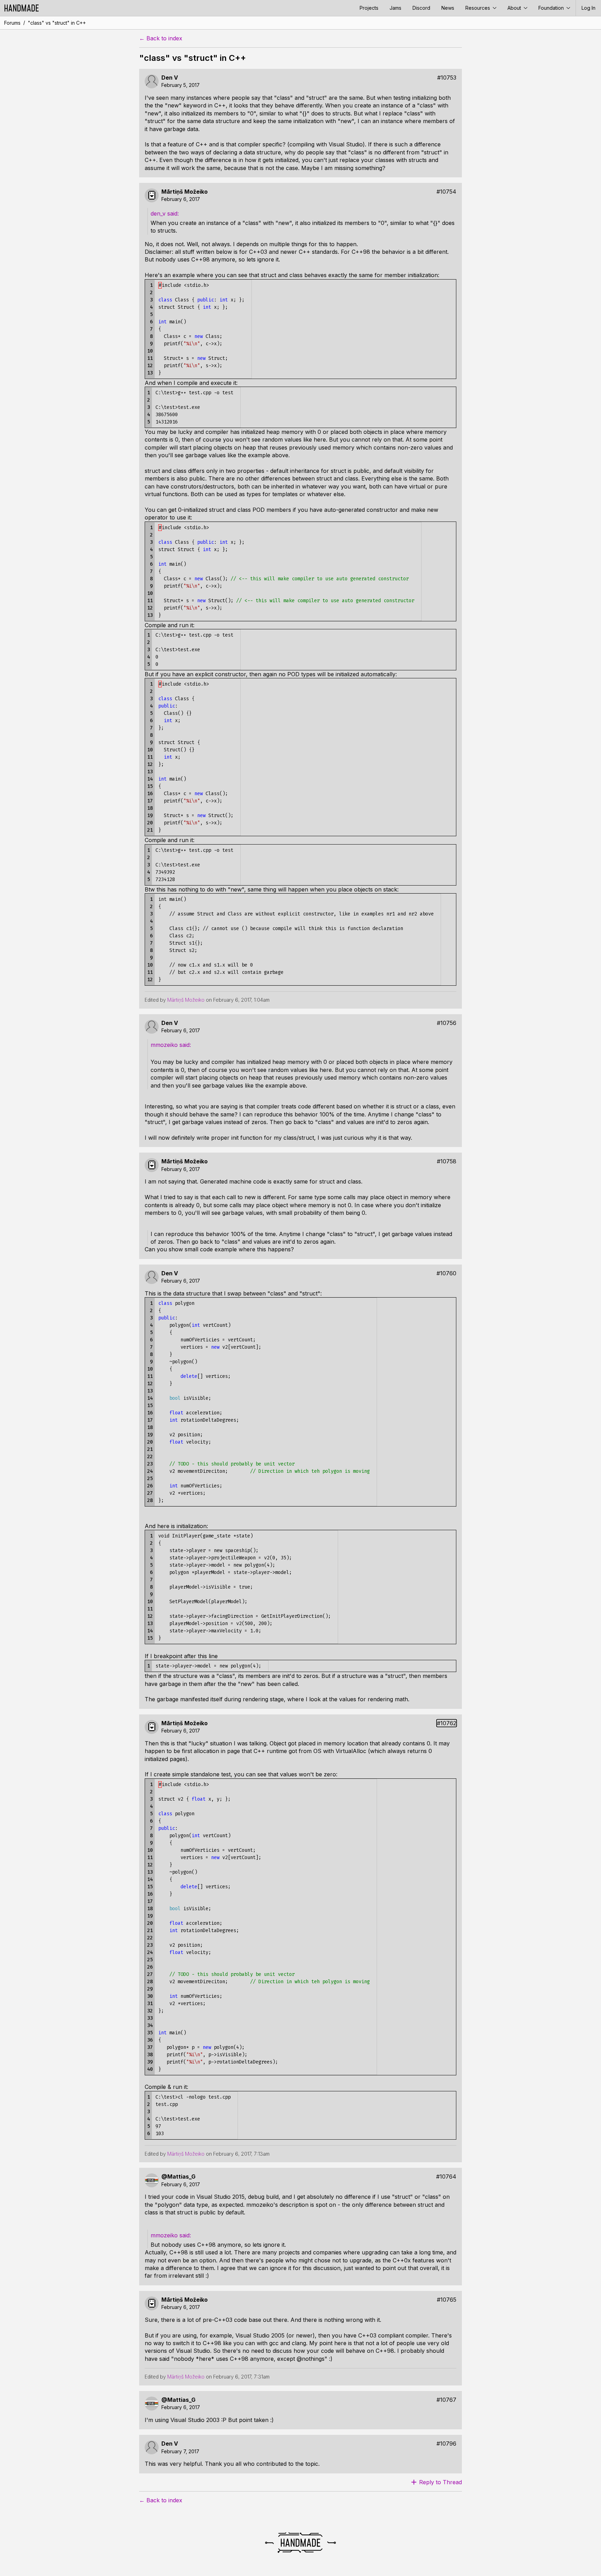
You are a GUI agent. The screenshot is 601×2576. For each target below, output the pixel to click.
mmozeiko (165, 1045)
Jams (395, 8)
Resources (478, 8)
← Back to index (161, 38)
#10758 (447, 1161)
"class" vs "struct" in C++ (57, 23)
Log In (588, 8)
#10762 (447, 1723)
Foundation (552, 8)
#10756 (447, 1023)
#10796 (446, 2444)
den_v (159, 213)
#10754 (446, 192)
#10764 (446, 2177)
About (515, 8)
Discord (421, 8)
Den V (170, 78)
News (448, 8)
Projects (369, 8)
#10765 (447, 2300)
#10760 (446, 1273)
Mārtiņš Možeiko (185, 192)
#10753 (447, 78)
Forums (12, 23)
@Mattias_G (178, 2177)
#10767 (446, 2400)
